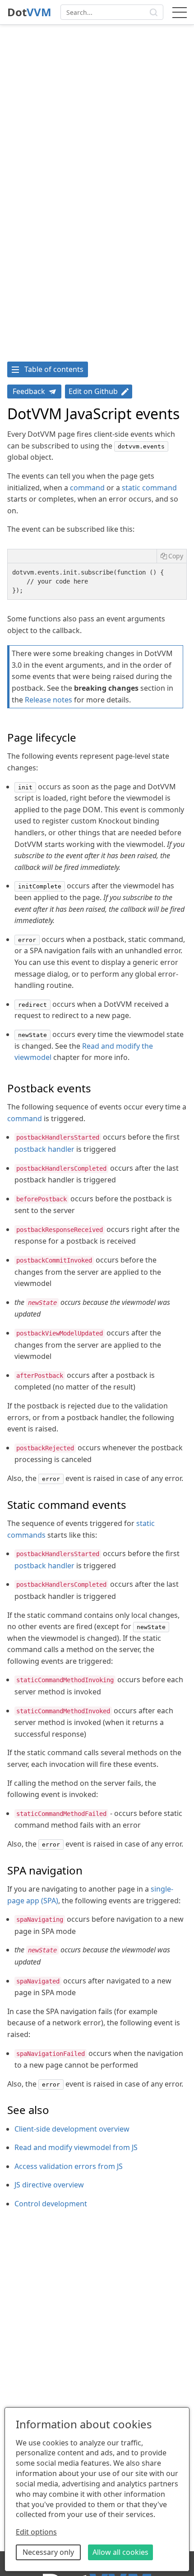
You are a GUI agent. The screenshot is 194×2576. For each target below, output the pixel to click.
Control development (51, 2204)
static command (149, 488)
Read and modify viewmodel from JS (76, 2147)
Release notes (48, 700)
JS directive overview (49, 2185)
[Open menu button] (180, 12)
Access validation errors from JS (69, 2166)
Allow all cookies (120, 2552)
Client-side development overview (72, 2129)
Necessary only (48, 2552)
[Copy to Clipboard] (171, 556)
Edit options (36, 2532)
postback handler (44, 1149)
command (87, 488)
